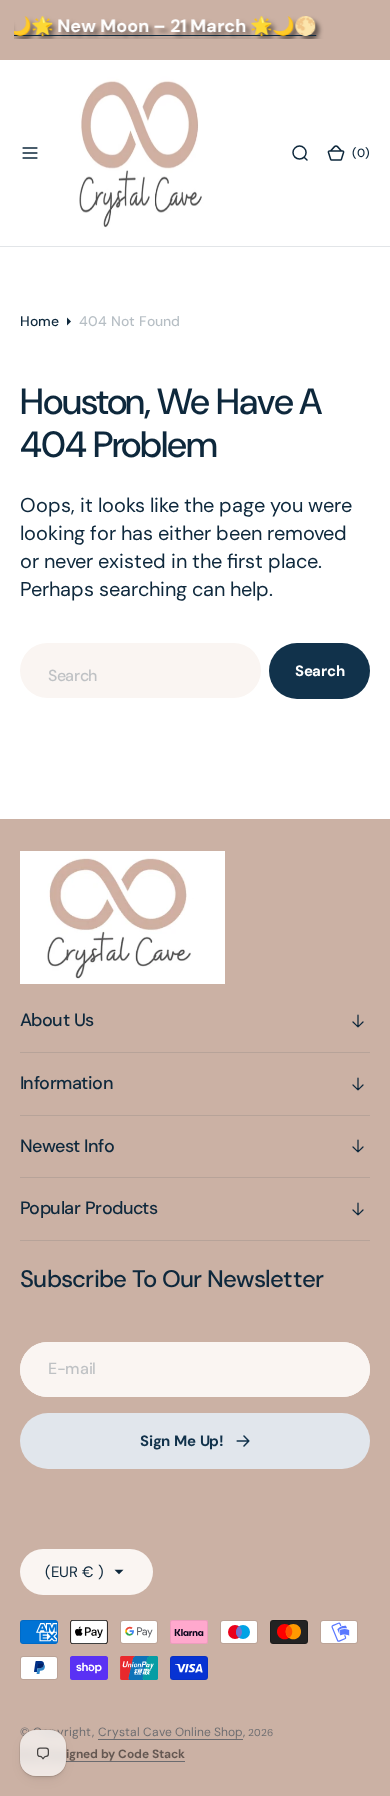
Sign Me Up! (182, 1441)
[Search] (300, 153)
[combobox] (140, 670)
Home (39, 321)
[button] (30, 153)
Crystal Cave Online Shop (170, 1732)
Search (320, 671)
